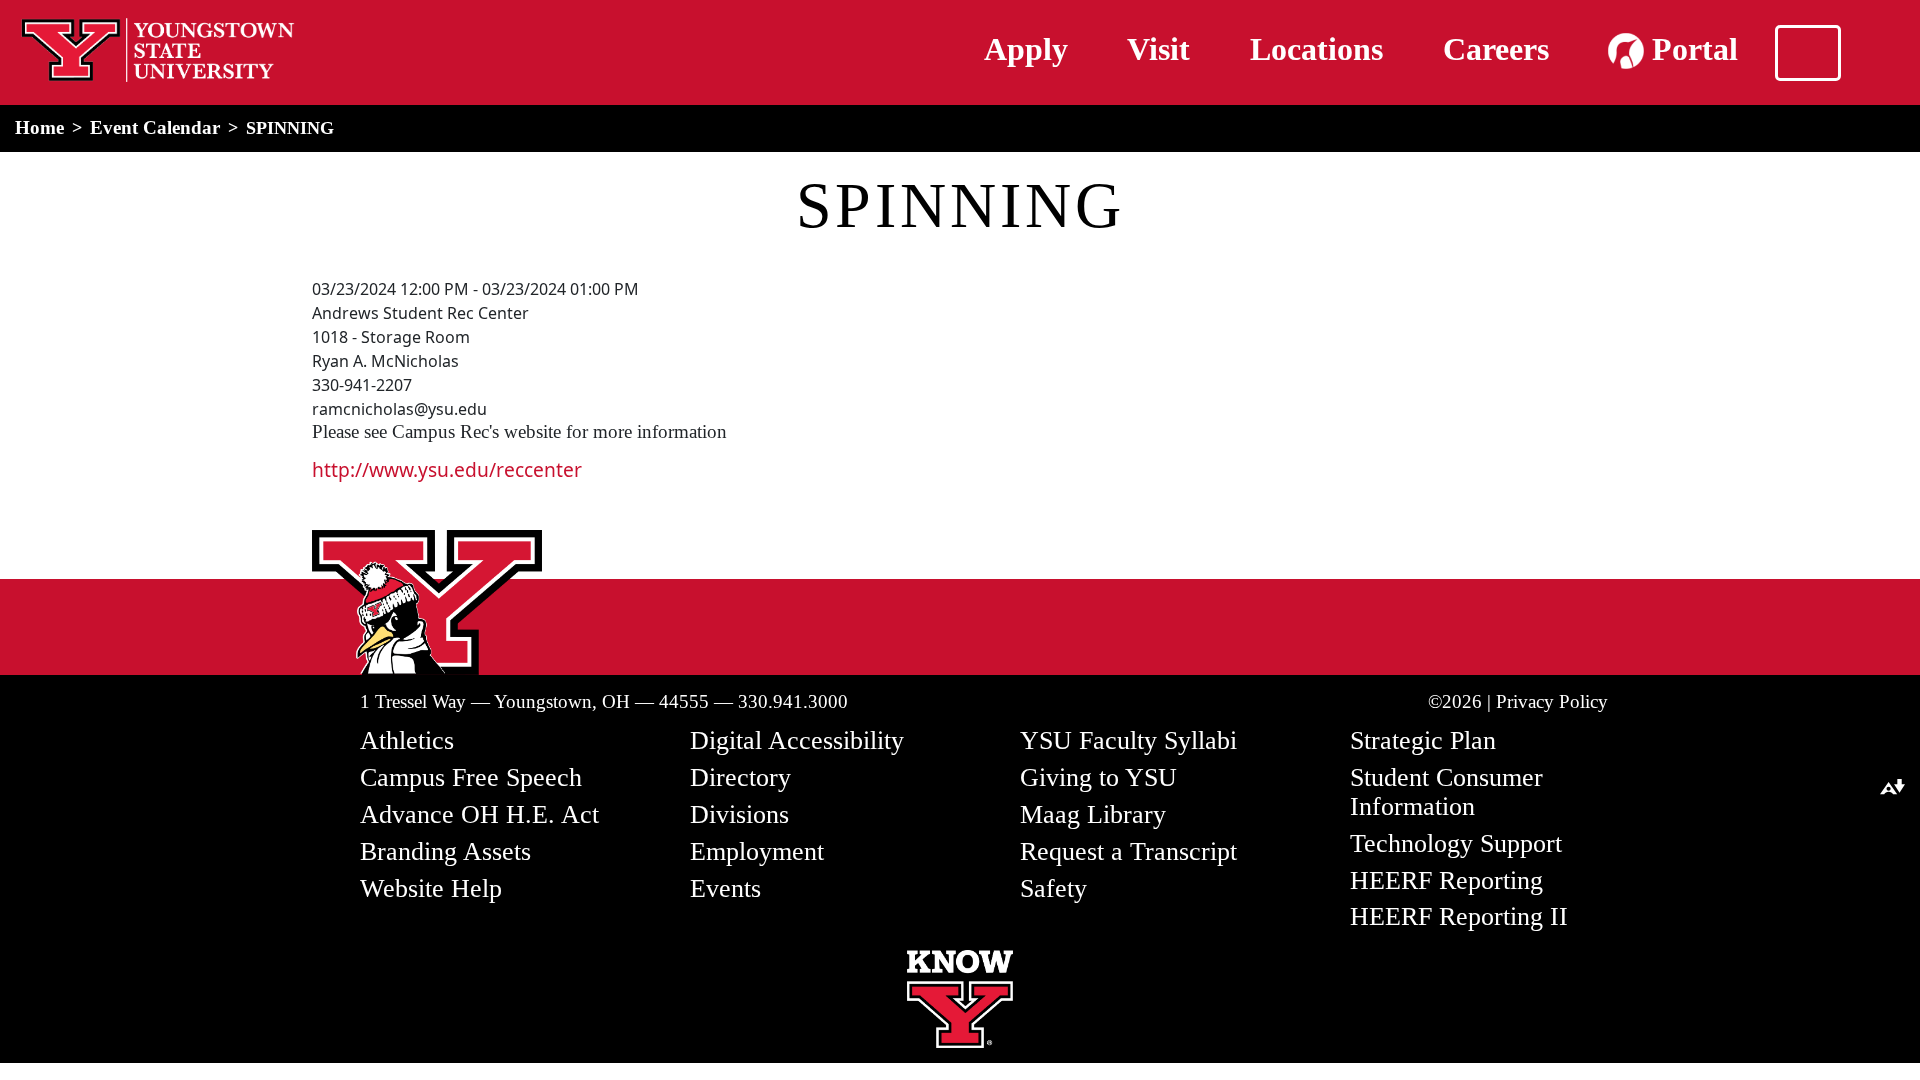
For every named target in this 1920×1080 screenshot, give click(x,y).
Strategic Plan (1423, 740)
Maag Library (1093, 814)
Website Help (431, 888)
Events (725, 888)
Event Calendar (155, 127)
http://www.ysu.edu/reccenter (447, 469)
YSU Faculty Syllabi (1128, 740)
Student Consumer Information (1446, 792)
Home (39, 127)
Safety (1053, 888)
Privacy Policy (1552, 701)
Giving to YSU (1098, 777)
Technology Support (1456, 843)
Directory (740, 777)
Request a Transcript (1128, 851)
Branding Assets (445, 851)
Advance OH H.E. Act (479, 814)
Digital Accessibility (797, 740)
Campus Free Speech (471, 777)
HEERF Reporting (1446, 880)
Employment (757, 851)
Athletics (407, 740)
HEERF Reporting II (1459, 916)
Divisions (739, 814)
